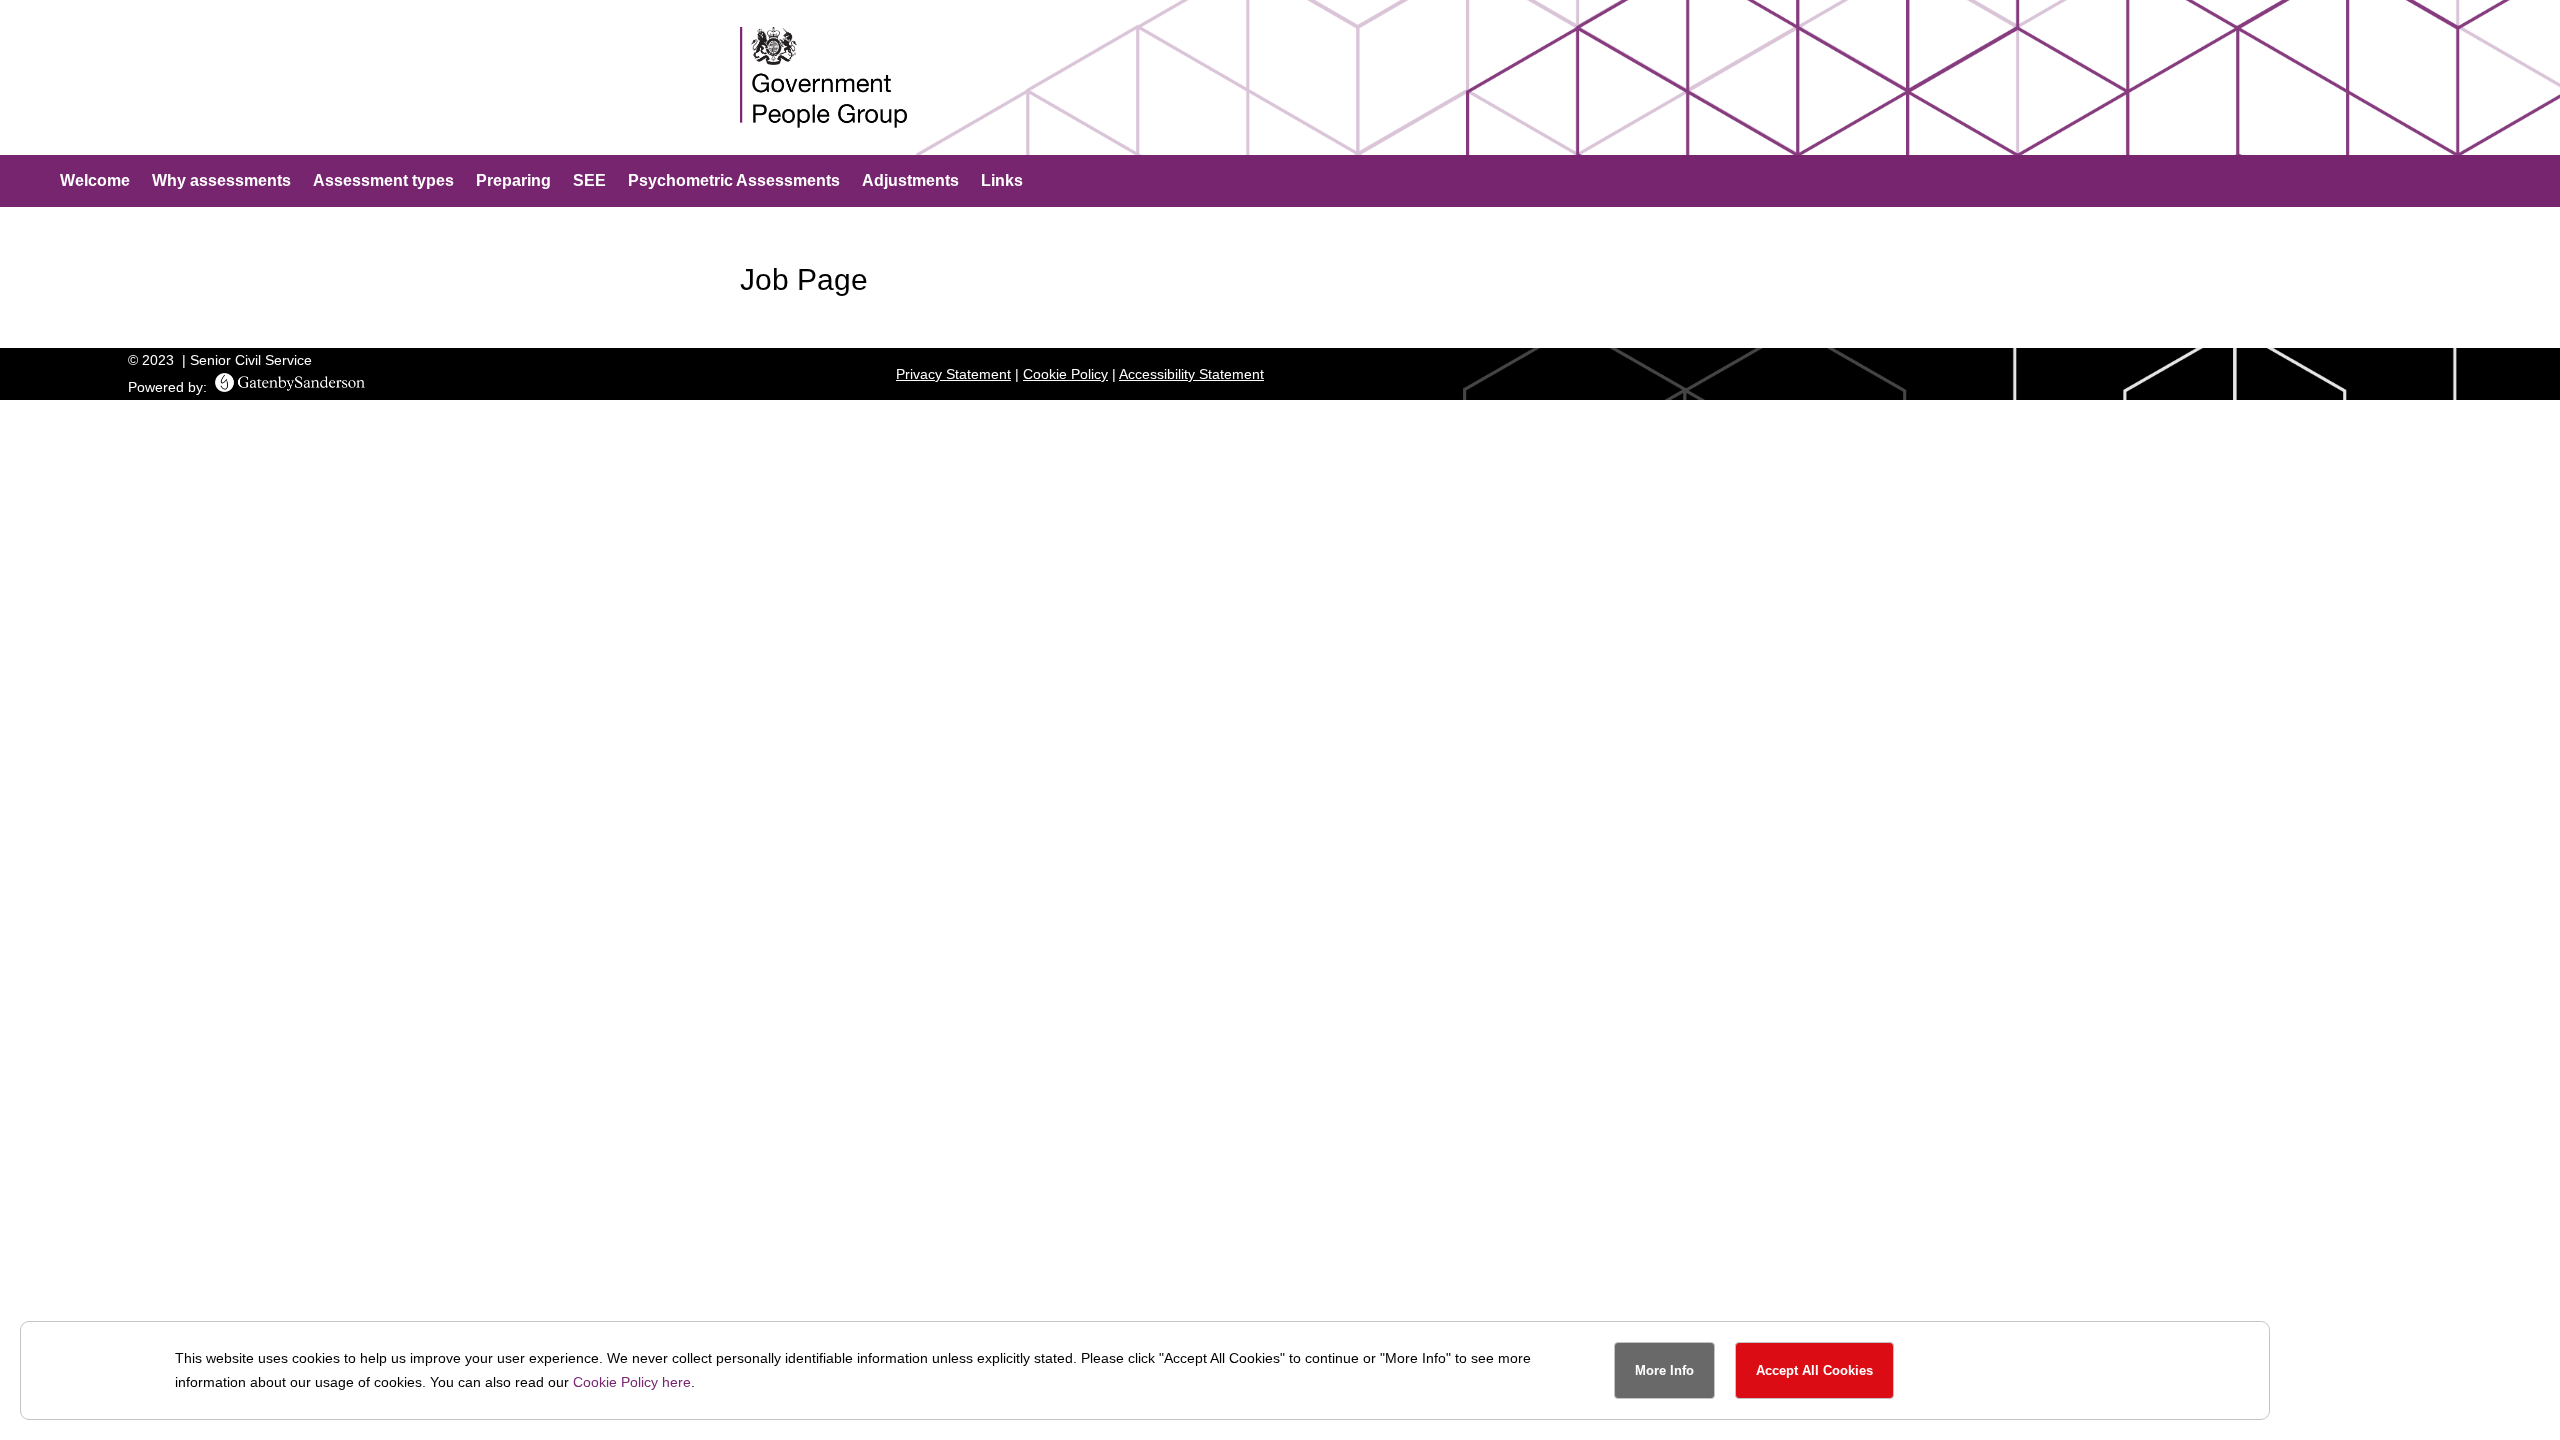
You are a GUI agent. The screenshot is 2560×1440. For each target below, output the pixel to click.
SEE (589, 181)
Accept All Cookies (1814, 1370)
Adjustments (910, 181)
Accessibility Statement (1191, 374)
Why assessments (221, 181)
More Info (1664, 1370)
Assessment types (383, 181)
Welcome (95, 181)
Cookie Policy (1065, 374)
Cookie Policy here (632, 1382)
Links (1002, 181)
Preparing (513, 181)
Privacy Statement (953, 374)
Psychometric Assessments (734, 181)
